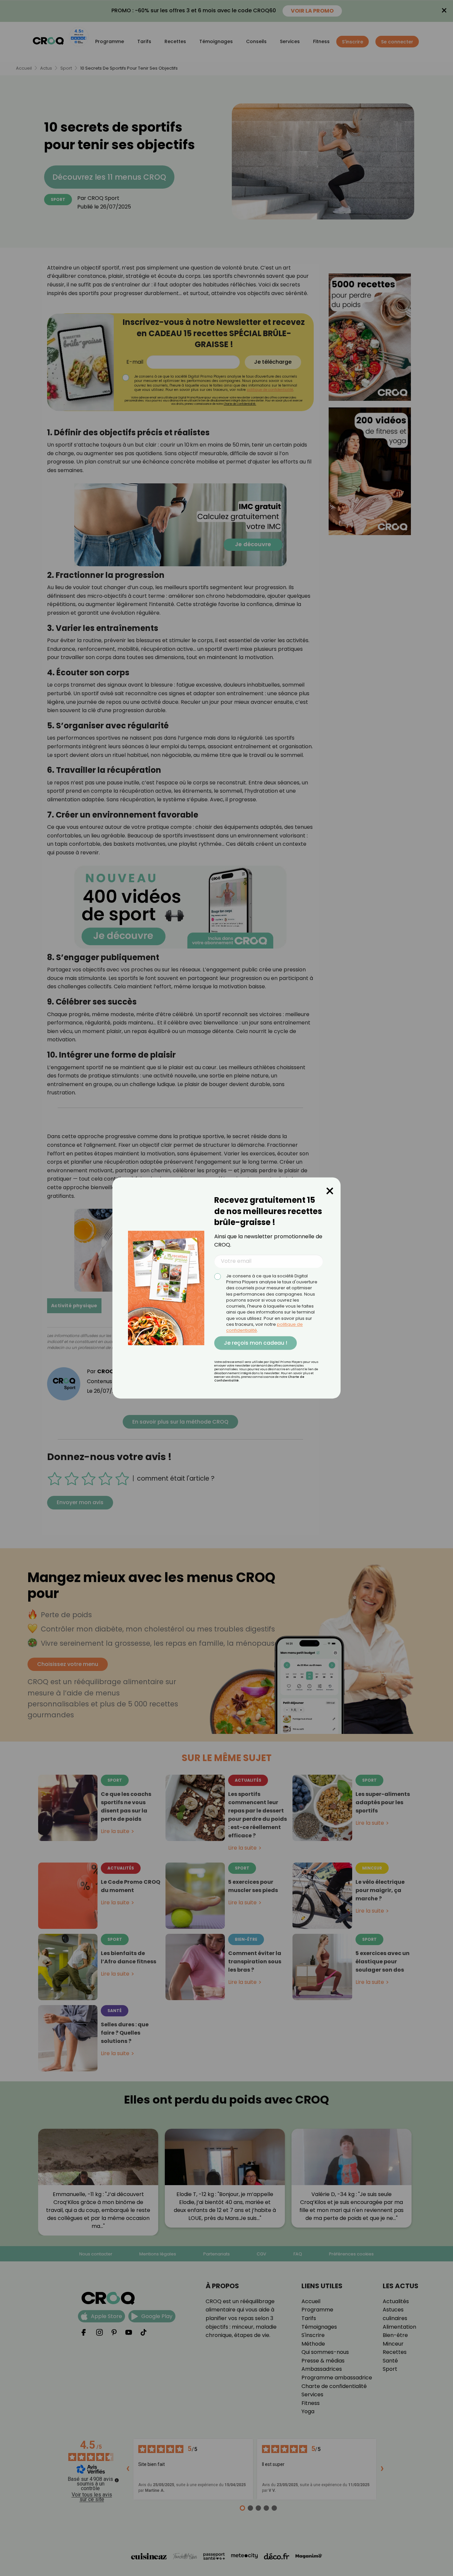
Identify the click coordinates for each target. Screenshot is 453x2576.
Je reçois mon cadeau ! (256, 1343)
